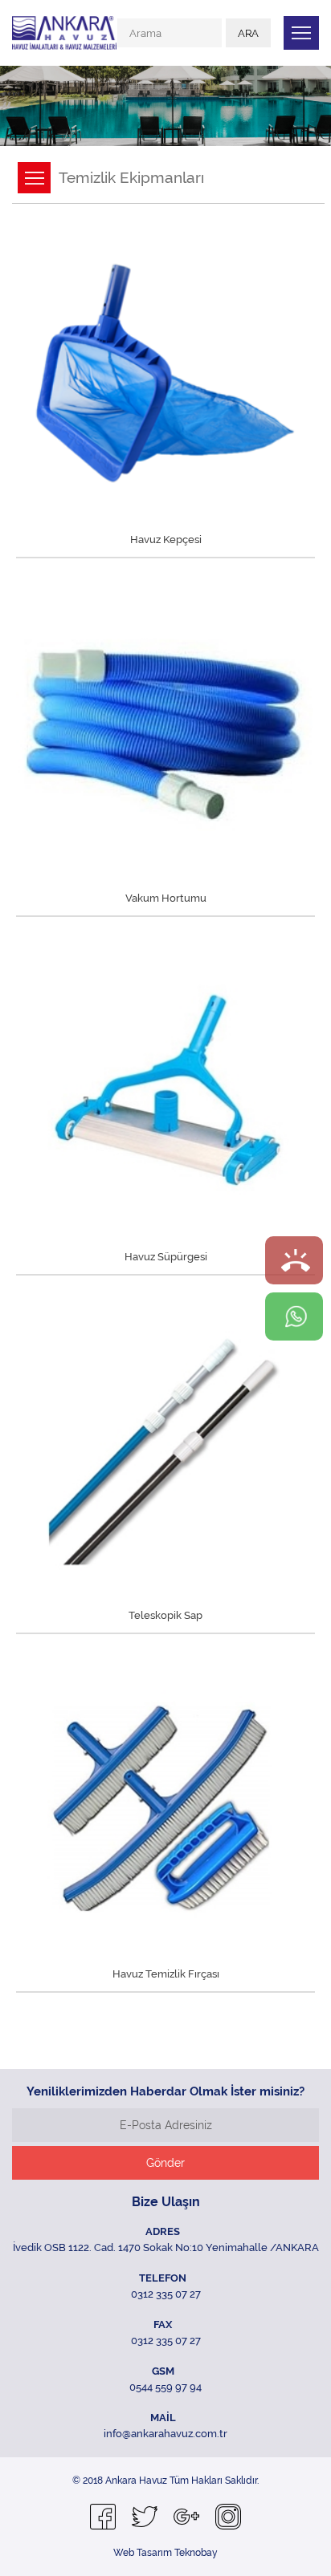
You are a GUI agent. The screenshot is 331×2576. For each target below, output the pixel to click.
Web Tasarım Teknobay (165, 2553)
